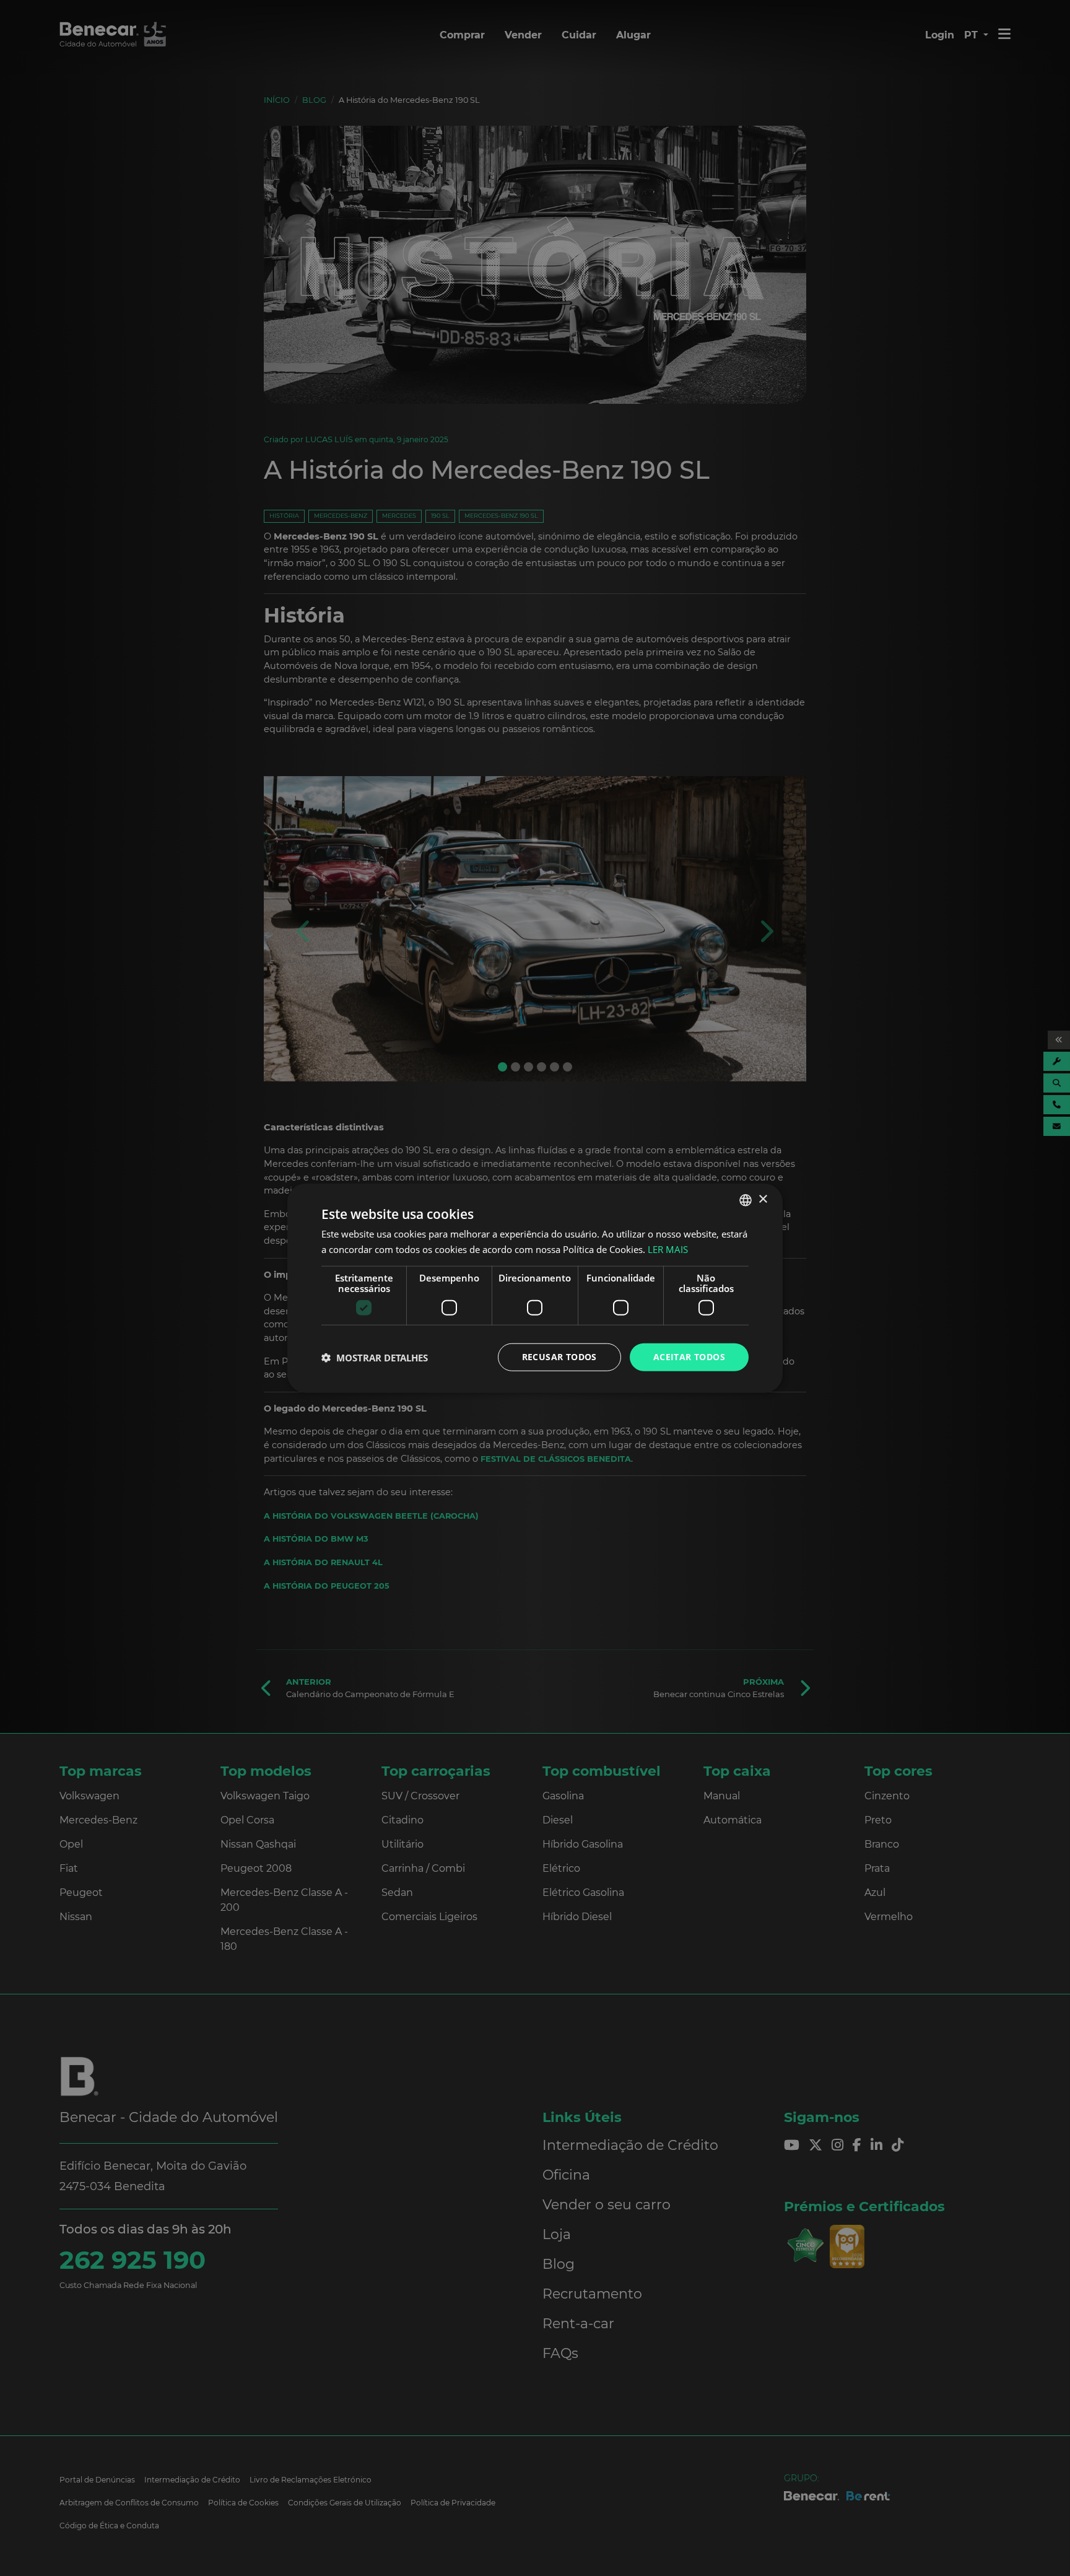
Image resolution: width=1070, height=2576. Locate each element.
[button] (375, 1357)
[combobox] (746, 1200)
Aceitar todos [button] (689, 1357)
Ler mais (668, 1249)
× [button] (763, 1199)
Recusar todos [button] (559, 1357)
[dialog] (535, 1288)
